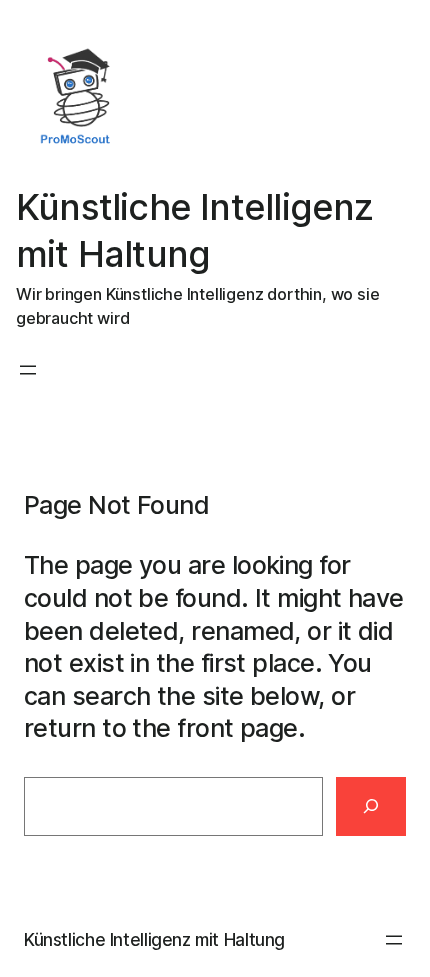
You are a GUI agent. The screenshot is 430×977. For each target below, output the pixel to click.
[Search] (371, 806)
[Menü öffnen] (28, 370)
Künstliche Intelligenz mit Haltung (154, 939)
